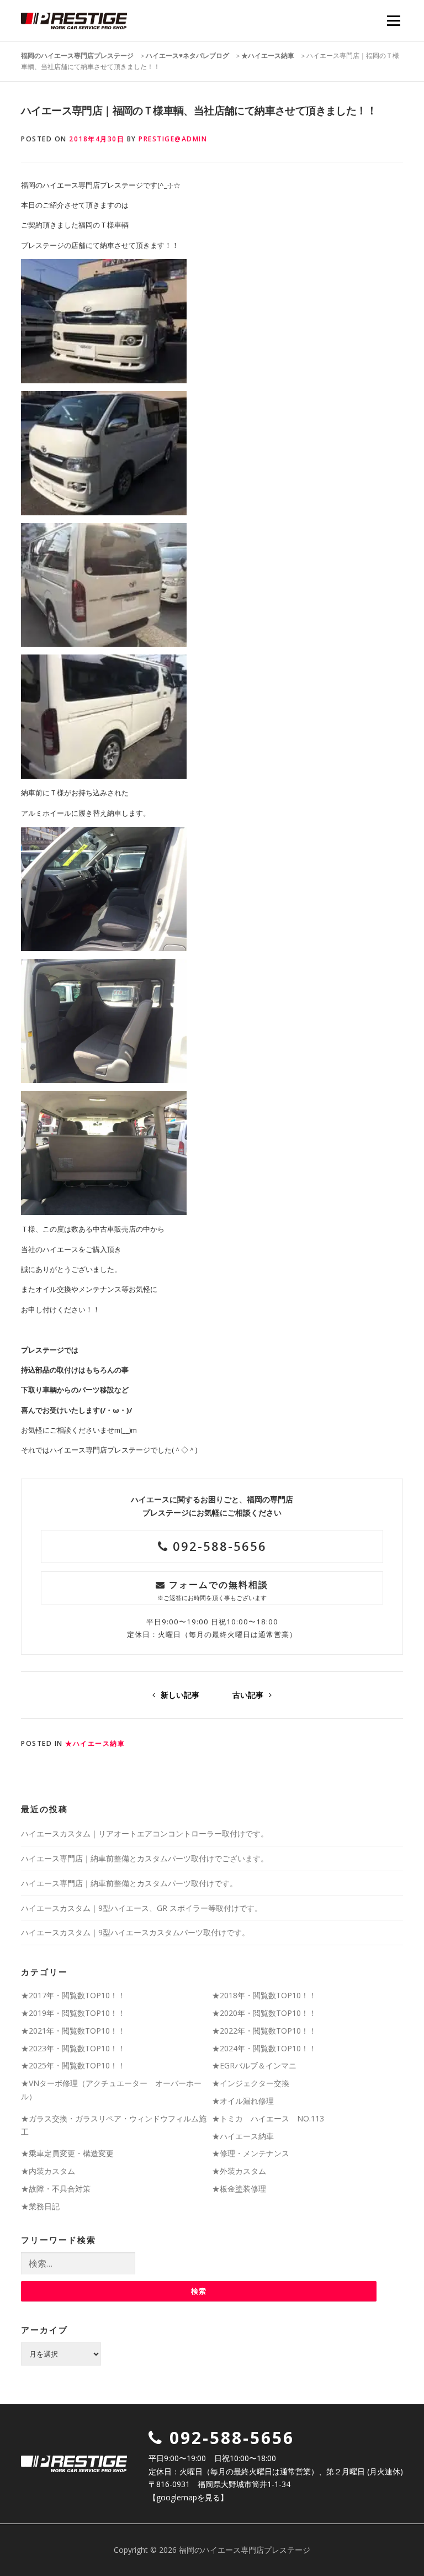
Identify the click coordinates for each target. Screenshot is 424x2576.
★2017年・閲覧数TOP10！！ (73, 1995)
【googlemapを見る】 (188, 2497)
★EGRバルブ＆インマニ (254, 2065)
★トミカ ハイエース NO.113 (268, 2118)
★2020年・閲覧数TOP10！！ (264, 2013)
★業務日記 (40, 2206)
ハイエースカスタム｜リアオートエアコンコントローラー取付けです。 (145, 1833)
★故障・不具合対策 (56, 2189)
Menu (393, 20)
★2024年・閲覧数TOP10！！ (264, 2048)
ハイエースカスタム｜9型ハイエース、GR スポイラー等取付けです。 (142, 1908)
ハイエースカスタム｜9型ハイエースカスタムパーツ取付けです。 (135, 1932)
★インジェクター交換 (251, 2083)
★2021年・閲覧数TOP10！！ (73, 2031)
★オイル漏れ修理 (243, 2101)
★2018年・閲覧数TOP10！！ (264, 1995)
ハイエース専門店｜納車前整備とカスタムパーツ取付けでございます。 (145, 1858)
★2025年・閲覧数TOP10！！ (73, 2065)
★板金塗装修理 (239, 2189)
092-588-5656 (218, 1546)
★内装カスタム (48, 2171)
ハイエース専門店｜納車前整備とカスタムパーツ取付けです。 (129, 1883)
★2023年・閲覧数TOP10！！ (73, 2048)
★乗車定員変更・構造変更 (67, 2153)
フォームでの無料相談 (213, 1590)
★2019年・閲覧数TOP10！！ (73, 2013)
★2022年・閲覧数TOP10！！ (264, 2031)
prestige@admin (173, 139)
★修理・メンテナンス (251, 2153)
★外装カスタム (239, 2171)
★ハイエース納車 (95, 1743)
